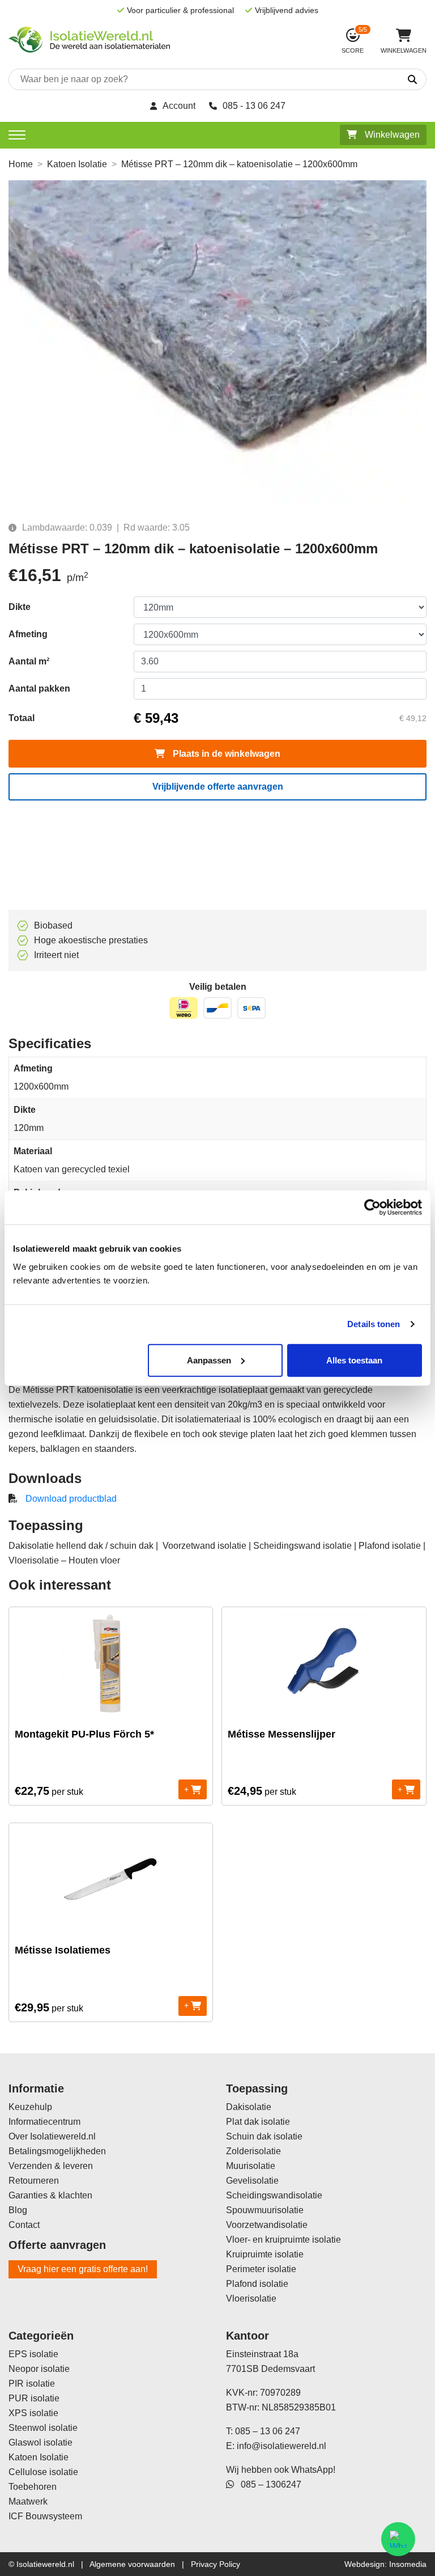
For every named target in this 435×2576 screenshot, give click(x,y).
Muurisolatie (251, 2166)
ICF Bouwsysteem (45, 2516)
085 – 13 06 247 (268, 2431)
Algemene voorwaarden (132, 2564)
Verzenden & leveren (51, 2166)
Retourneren (34, 2181)
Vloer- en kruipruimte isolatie (283, 2240)
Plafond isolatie (257, 2284)
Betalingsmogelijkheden (57, 2151)
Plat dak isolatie (258, 2122)
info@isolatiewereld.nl (282, 2446)
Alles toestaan (354, 1360)
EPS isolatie (33, 2354)
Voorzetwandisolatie (267, 2225)
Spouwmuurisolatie (265, 2210)
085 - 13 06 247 (254, 106)
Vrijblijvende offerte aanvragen (218, 787)
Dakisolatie (249, 2107)
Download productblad (71, 1499)
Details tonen (374, 1324)
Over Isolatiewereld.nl (52, 2136)
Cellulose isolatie (43, 2472)
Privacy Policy (216, 2564)
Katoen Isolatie (77, 164)
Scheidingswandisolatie (274, 2195)
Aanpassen (209, 1360)
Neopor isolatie (39, 2369)
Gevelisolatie (252, 2181)
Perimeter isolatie (261, 2269)
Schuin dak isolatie (264, 2136)
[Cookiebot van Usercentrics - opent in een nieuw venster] (372, 1207)
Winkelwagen (391, 135)
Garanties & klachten (50, 2195)
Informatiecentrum (44, 2122)
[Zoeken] (380, 80)
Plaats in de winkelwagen (225, 754)
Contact (24, 2225)
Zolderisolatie (253, 2151)
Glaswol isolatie (40, 2442)
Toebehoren (33, 2487)
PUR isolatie (34, 2398)
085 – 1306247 (268, 2484)
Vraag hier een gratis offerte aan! (83, 2269)
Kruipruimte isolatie (265, 2254)
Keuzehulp (30, 2107)
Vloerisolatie (251, 2299)
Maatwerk (28, 2501)
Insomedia (408, 2564)
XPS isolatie (33, 2413)
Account (179, 106)
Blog (18, 2210)
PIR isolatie (32, 2384)
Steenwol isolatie (43, 2428)
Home (21, 164)
